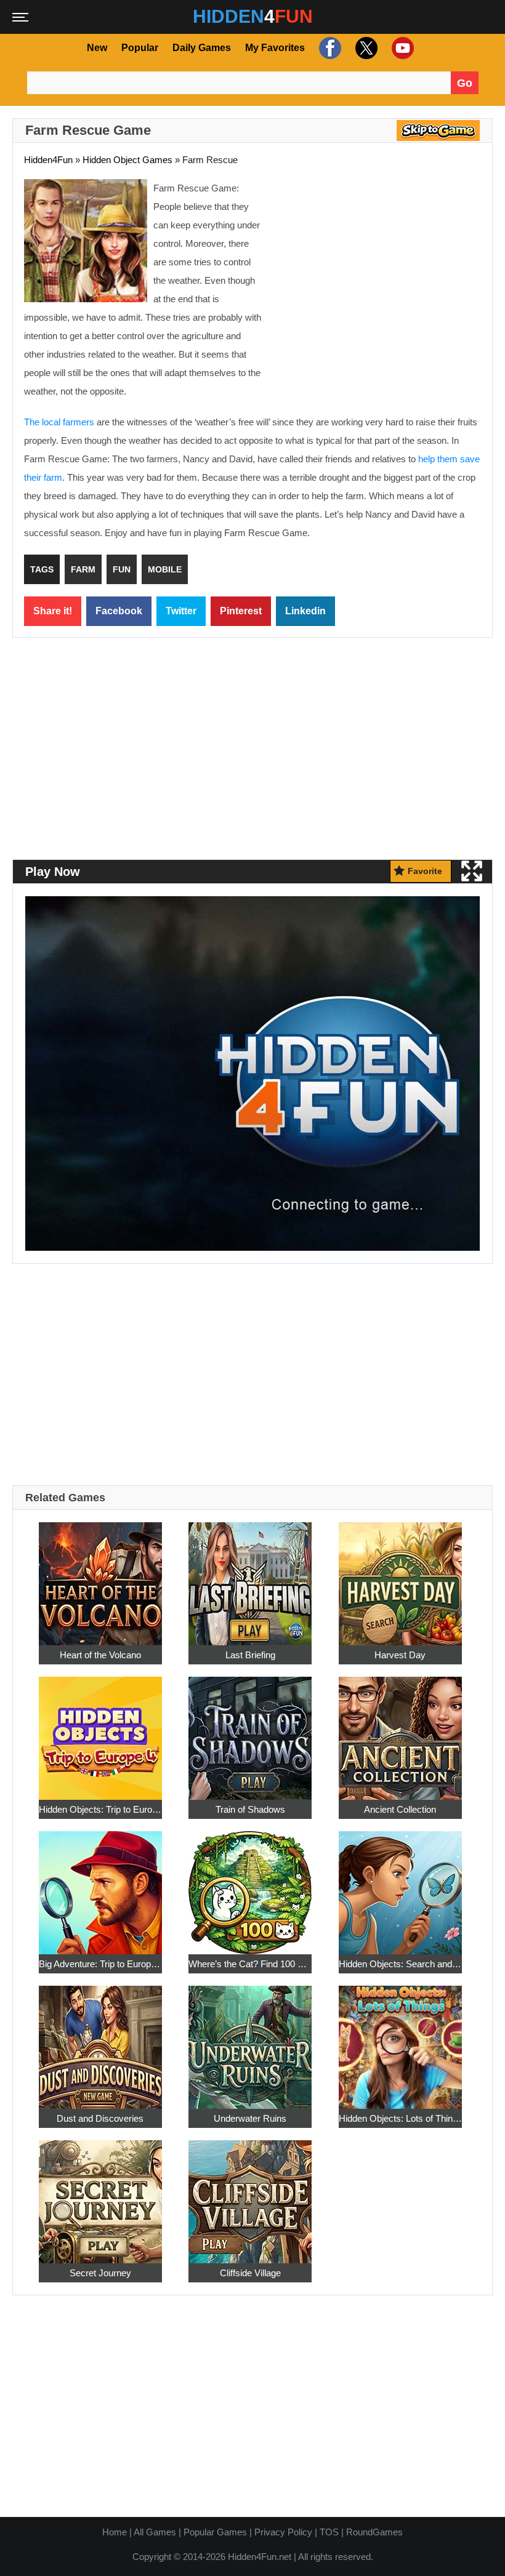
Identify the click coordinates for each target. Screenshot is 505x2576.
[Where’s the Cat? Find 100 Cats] (250, 1886)
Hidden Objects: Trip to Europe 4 (100, 1809)
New (97, 48)
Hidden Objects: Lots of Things (400, 2118)
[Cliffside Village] (250, 2195)
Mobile (165, 569)
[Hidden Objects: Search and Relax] (400, 1886)
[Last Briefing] (250, 1577)
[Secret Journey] (100, 2195)
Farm (83, 569)
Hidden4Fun (48, 160)
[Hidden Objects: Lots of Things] (400, 2040)
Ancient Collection (400, 1809)
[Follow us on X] (365, 48)
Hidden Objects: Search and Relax (400, 1964)
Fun (122, 569)
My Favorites (275, 48)
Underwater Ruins (250, 2118)
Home (115, 2532)
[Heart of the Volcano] (100, 1577)
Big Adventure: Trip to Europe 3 (100, 1964)
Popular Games (215, 2532)
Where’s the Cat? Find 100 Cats (250, 1964)
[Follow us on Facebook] (329, 48)
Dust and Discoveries (100, 2118)
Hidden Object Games (127, 160)
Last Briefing (250, 1655)
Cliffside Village (250, 2273)
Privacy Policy (283, 2532)
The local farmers (59, 422)
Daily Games (202, 48)
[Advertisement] (378, 268)
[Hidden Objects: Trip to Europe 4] (100, 1731)
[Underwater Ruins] (250, 2040)
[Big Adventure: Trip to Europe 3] (100, 1886)
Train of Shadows (250, 1809)
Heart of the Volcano (100, 1655)
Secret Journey (100, 2273)
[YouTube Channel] (401, 48)
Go (465, 83)
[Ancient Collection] (400, 1731)
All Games (155, 2532)
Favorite (425, 871)
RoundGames (374, 2532)
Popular (140, 48)
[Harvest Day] (400, 1577)
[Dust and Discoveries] (100, 2040)
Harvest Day (400, 1655)
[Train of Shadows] (250, 1731)
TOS (329, 2532)
